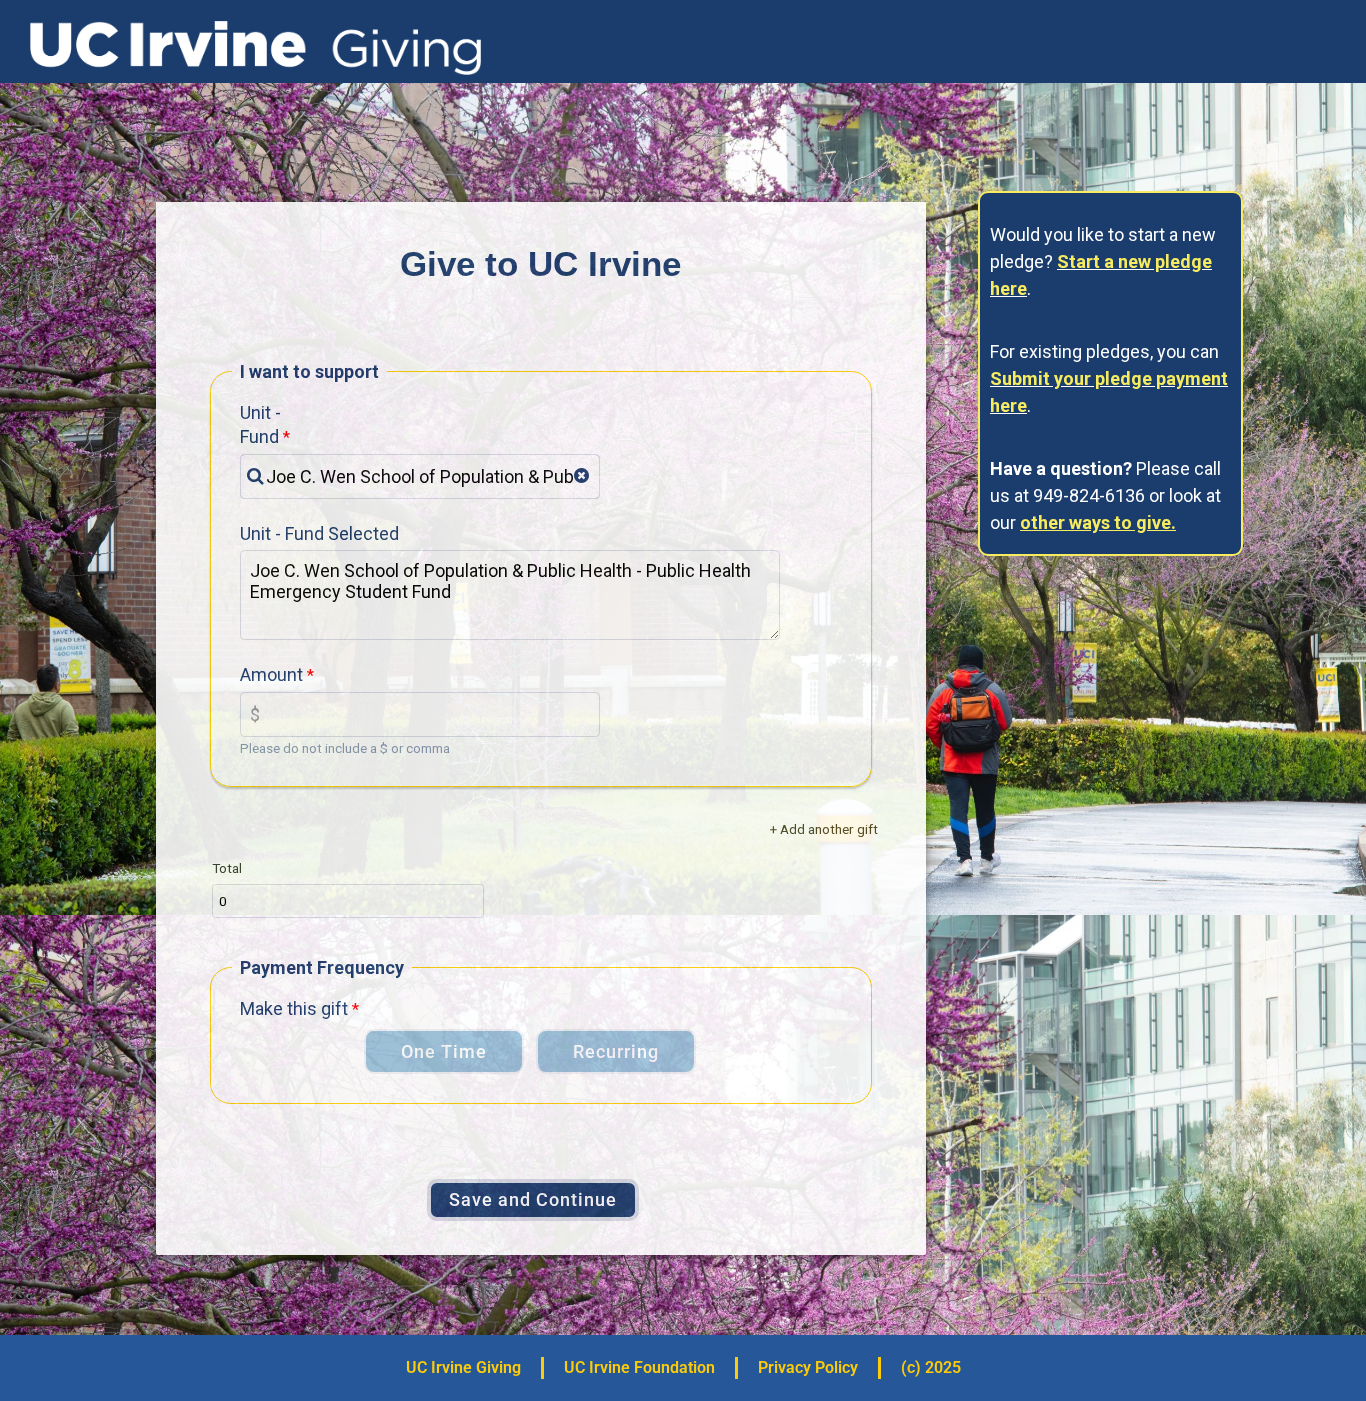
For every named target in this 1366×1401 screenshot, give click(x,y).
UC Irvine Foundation (639, 1367)
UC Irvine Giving (463, 1367)
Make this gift (294, 1008)
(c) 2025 (931, 1367)
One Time (444, 1051)
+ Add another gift (824, 829)
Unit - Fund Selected (319, 533)
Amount (271, 674)
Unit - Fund (260, 424)
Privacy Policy (808, 1367)
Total (227, 868)
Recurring (616, 1051)
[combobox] (420, 476)
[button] (581, 476)
